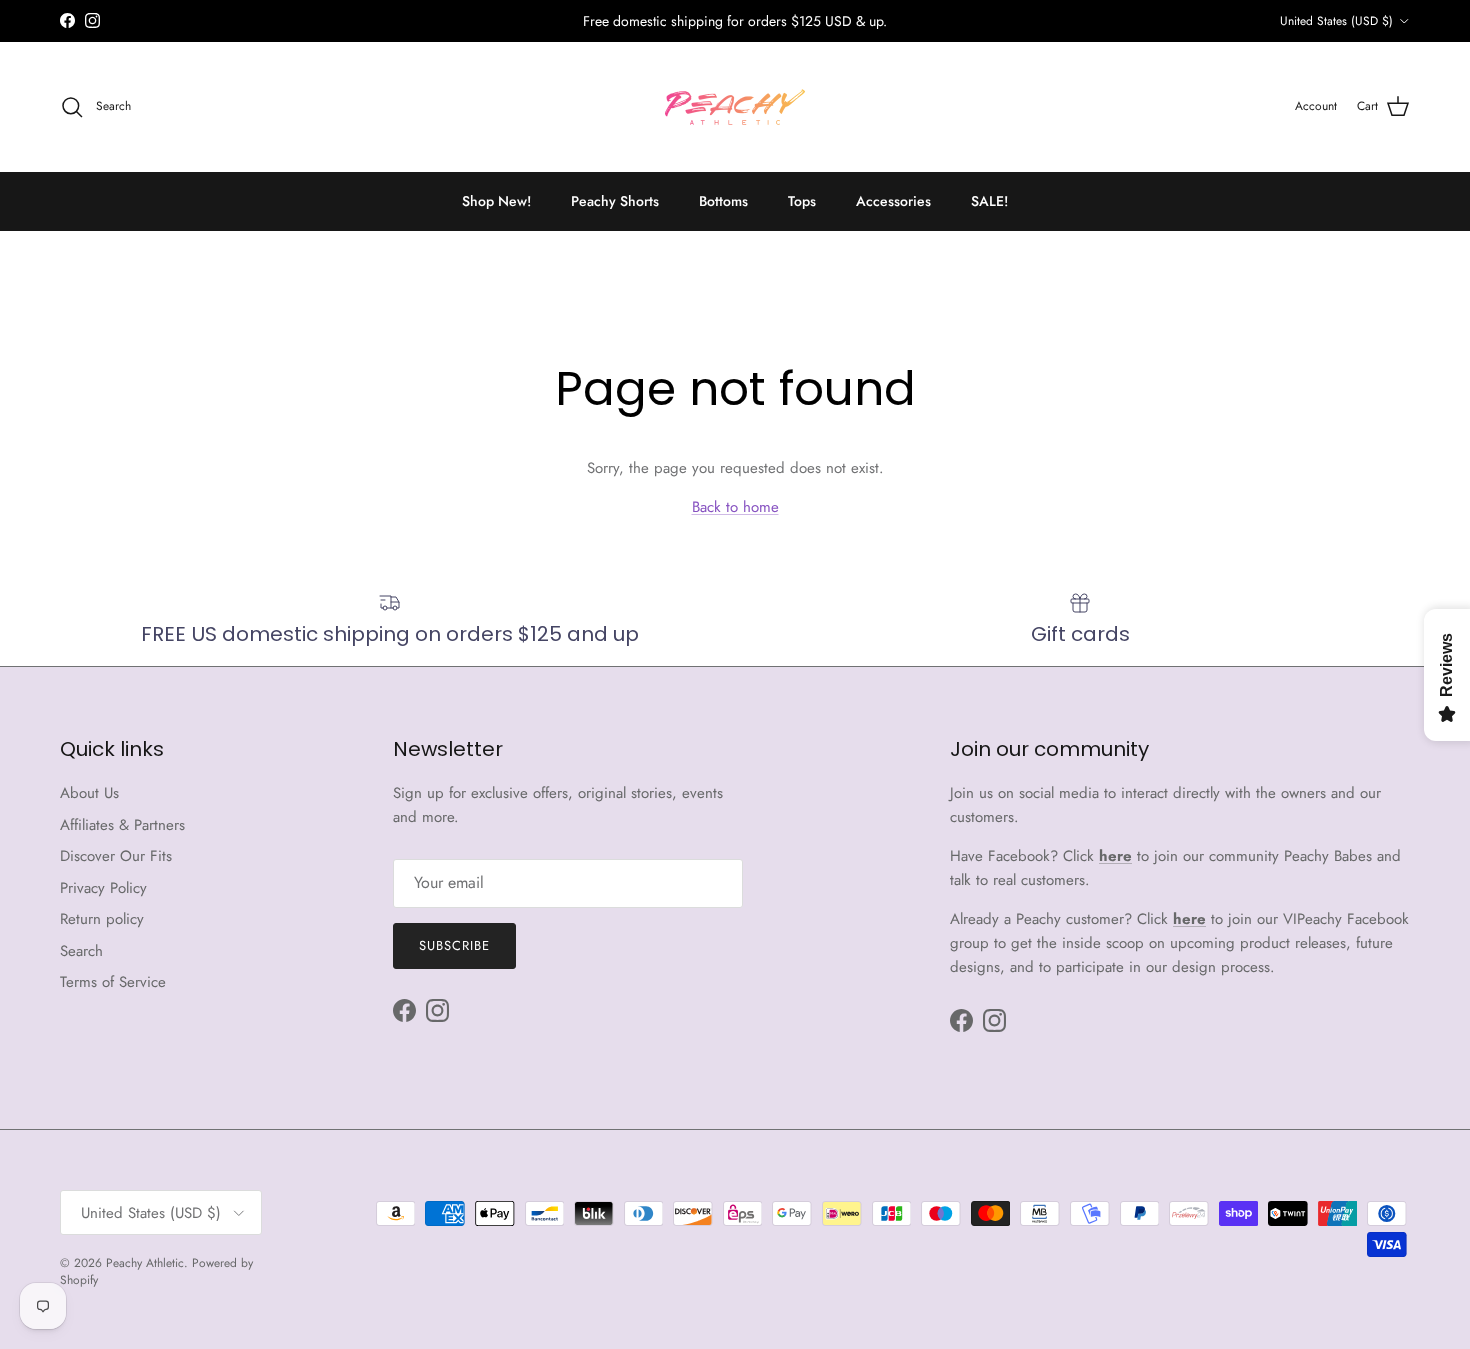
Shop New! (496, 201)
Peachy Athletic (145, 1263)
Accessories (893, 201)
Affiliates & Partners (122, 825)
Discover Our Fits (116, 856)
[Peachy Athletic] (735, 107)
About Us (89, 793)
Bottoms (723, 201)
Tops (802, 201)
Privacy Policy (103, 888)
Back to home (735, 507)
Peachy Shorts (615, 201)
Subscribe (454, 945)
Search (81, 951)
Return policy (102, 919)
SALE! (989, 201)
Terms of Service (113, 982)
